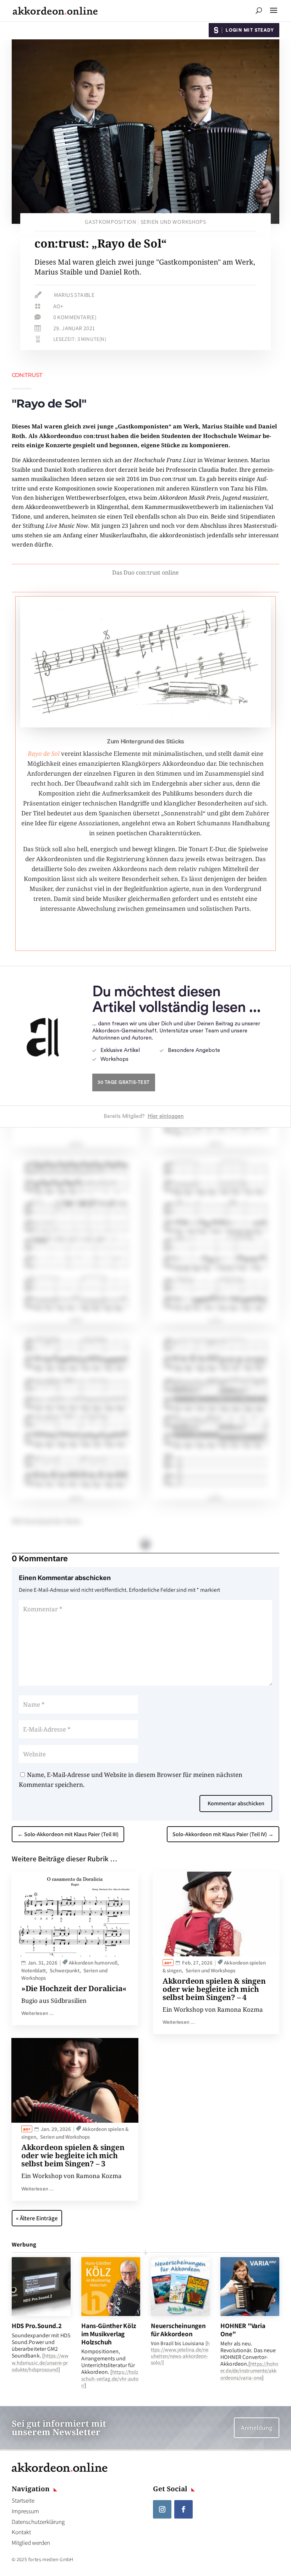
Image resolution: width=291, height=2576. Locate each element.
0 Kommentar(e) (75, 317)
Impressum (25, 2511)
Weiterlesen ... (38, 2013)
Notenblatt (34, 1970)
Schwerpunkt (65, 1970)
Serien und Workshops (173, 222)
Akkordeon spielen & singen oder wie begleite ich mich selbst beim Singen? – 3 (73, 2155)
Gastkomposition (111, 222)
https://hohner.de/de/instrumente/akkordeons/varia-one (249, 2370)
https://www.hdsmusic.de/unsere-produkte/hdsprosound (40, 2362)
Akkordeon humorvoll (93, 1963)
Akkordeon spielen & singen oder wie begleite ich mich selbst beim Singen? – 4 (214, 1989)
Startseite (23, 2500)
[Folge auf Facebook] (183, 2509)
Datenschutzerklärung (38, 2522)
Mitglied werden (31, 2543)
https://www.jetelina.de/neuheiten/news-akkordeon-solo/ (180, 2353)
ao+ (58, 306)
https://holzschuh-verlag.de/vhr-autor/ (110, 2379)
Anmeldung (257, 2428)
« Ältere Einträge (37, 2218)
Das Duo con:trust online (145, 572)
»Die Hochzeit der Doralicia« (74, 1988)
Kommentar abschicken (236, 1803)
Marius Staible (74, 295)
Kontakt (21, 2532)
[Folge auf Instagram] (162, 2509)
